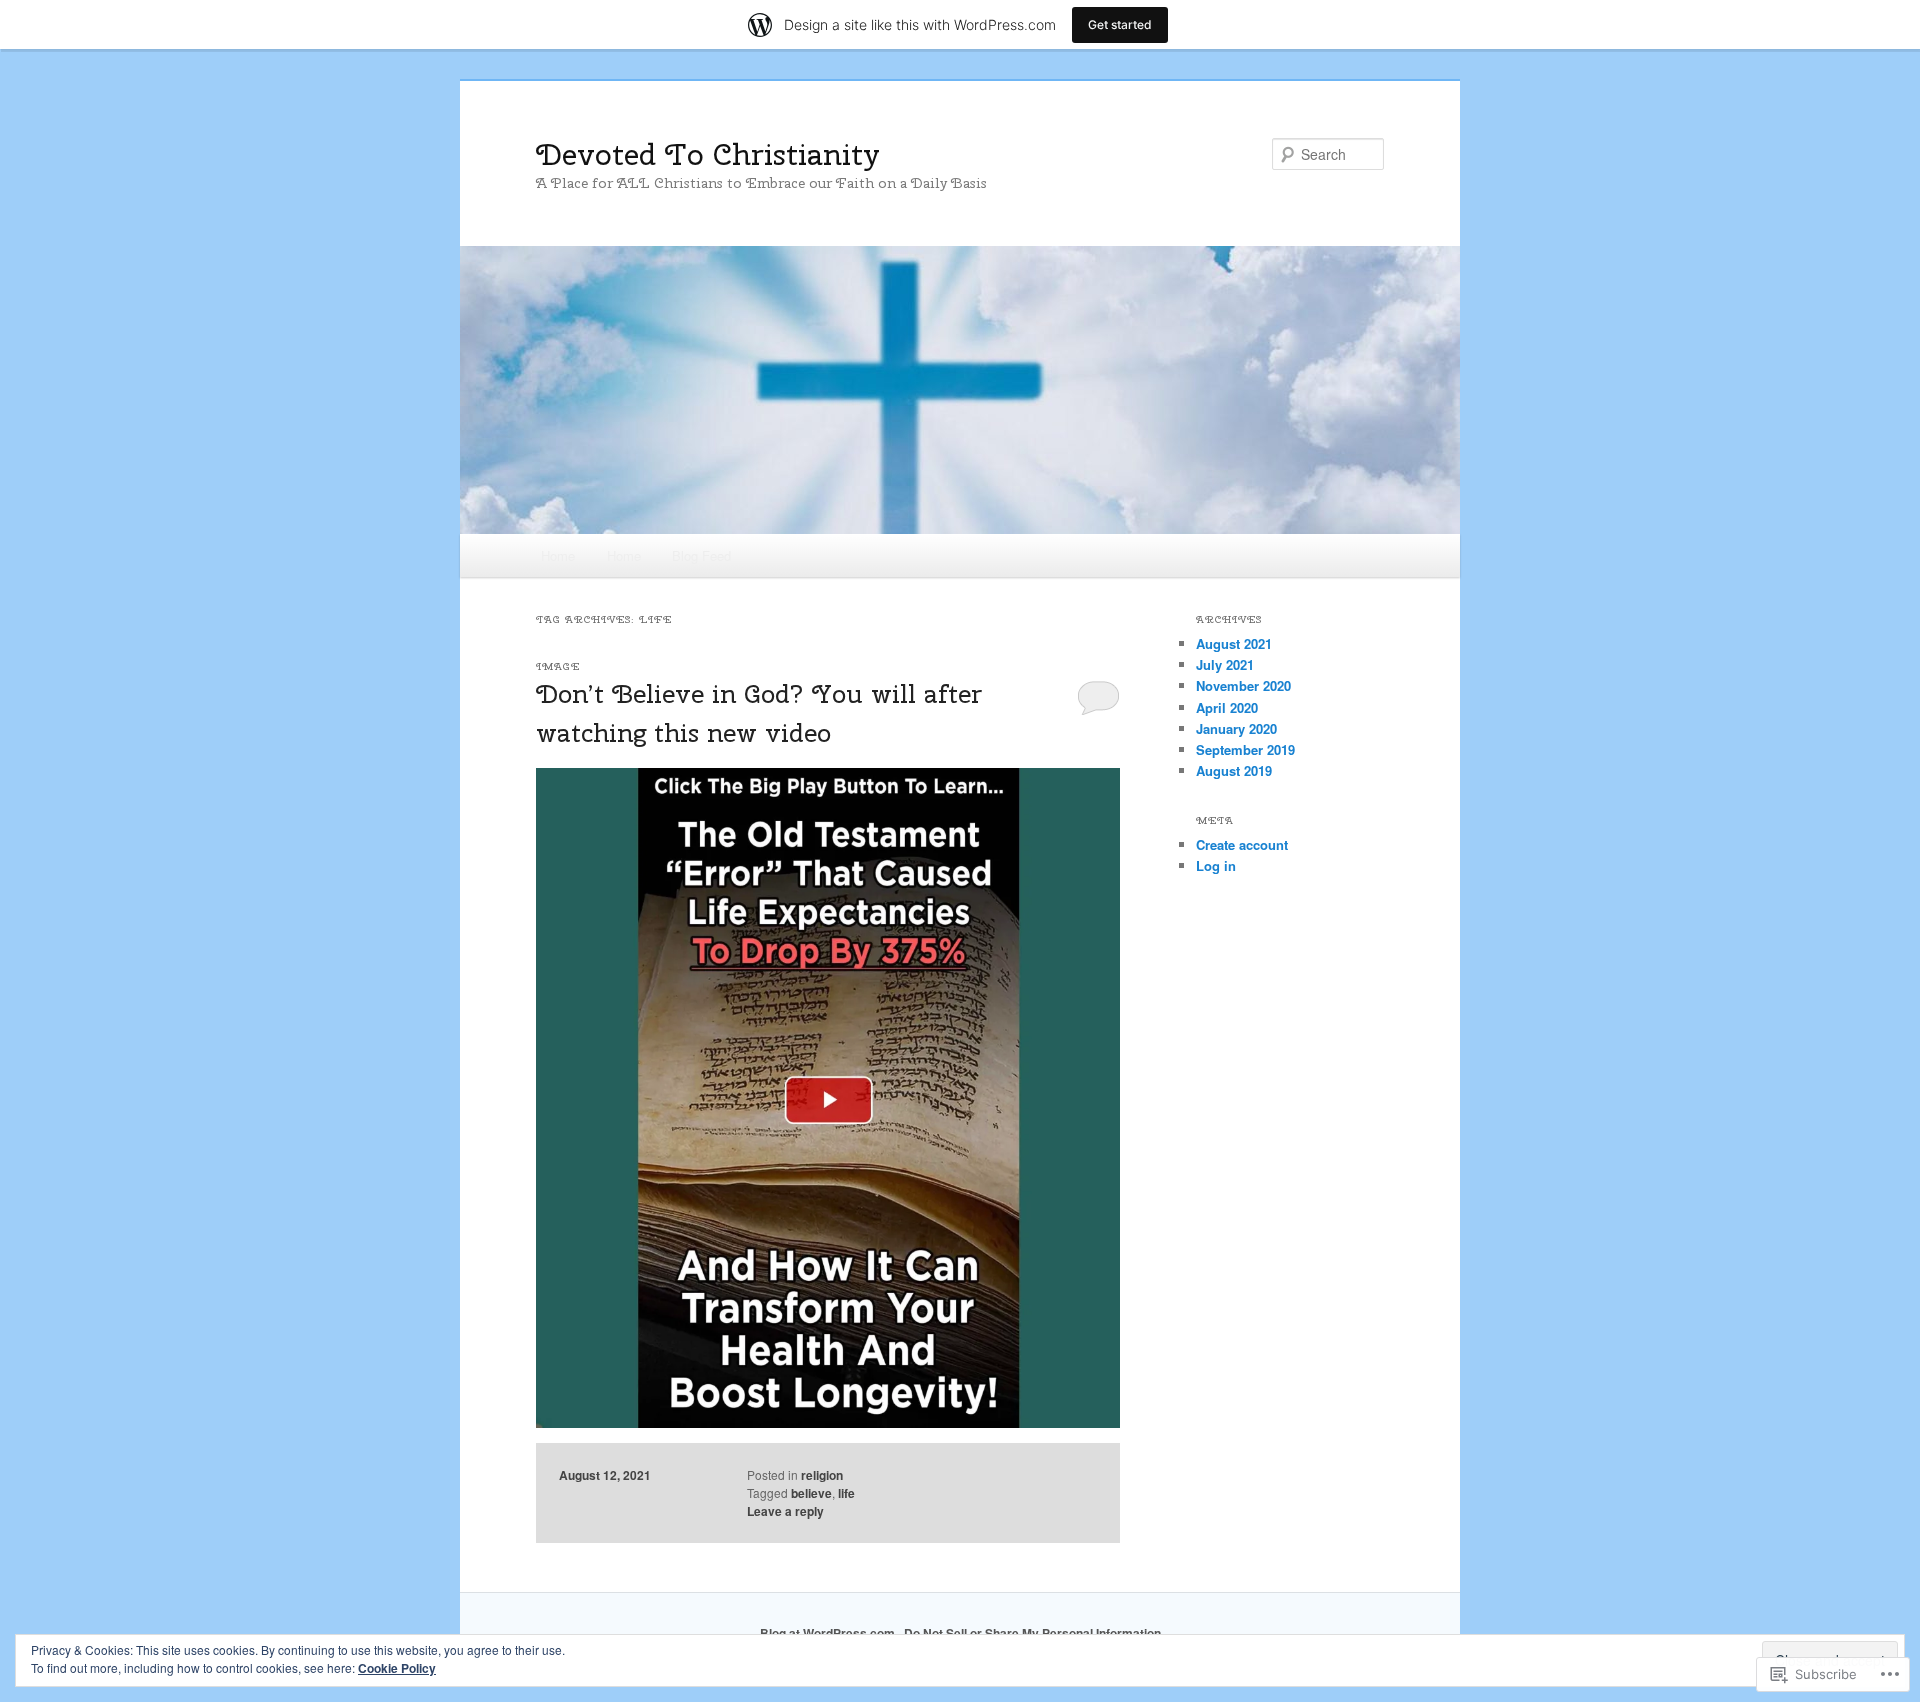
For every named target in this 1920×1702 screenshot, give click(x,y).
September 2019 (1245, 749)
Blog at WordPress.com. (829, 1633)
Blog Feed (701, 555)
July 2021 (1225, 664)
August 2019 (1234, 770)
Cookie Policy (397, 1668)
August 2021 (1234, 643)
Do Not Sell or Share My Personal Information (1032, 1633)
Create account (1242, 844)
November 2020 (1243, 685)
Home (558, 555)
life (846, 1493)
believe (811, 1493)
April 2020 (1227, 707)
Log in (1216, 865)
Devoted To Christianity (708, 154)
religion (822, 1475)
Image (558, 666)
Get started (1120, 24)
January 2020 (1236, 728)
